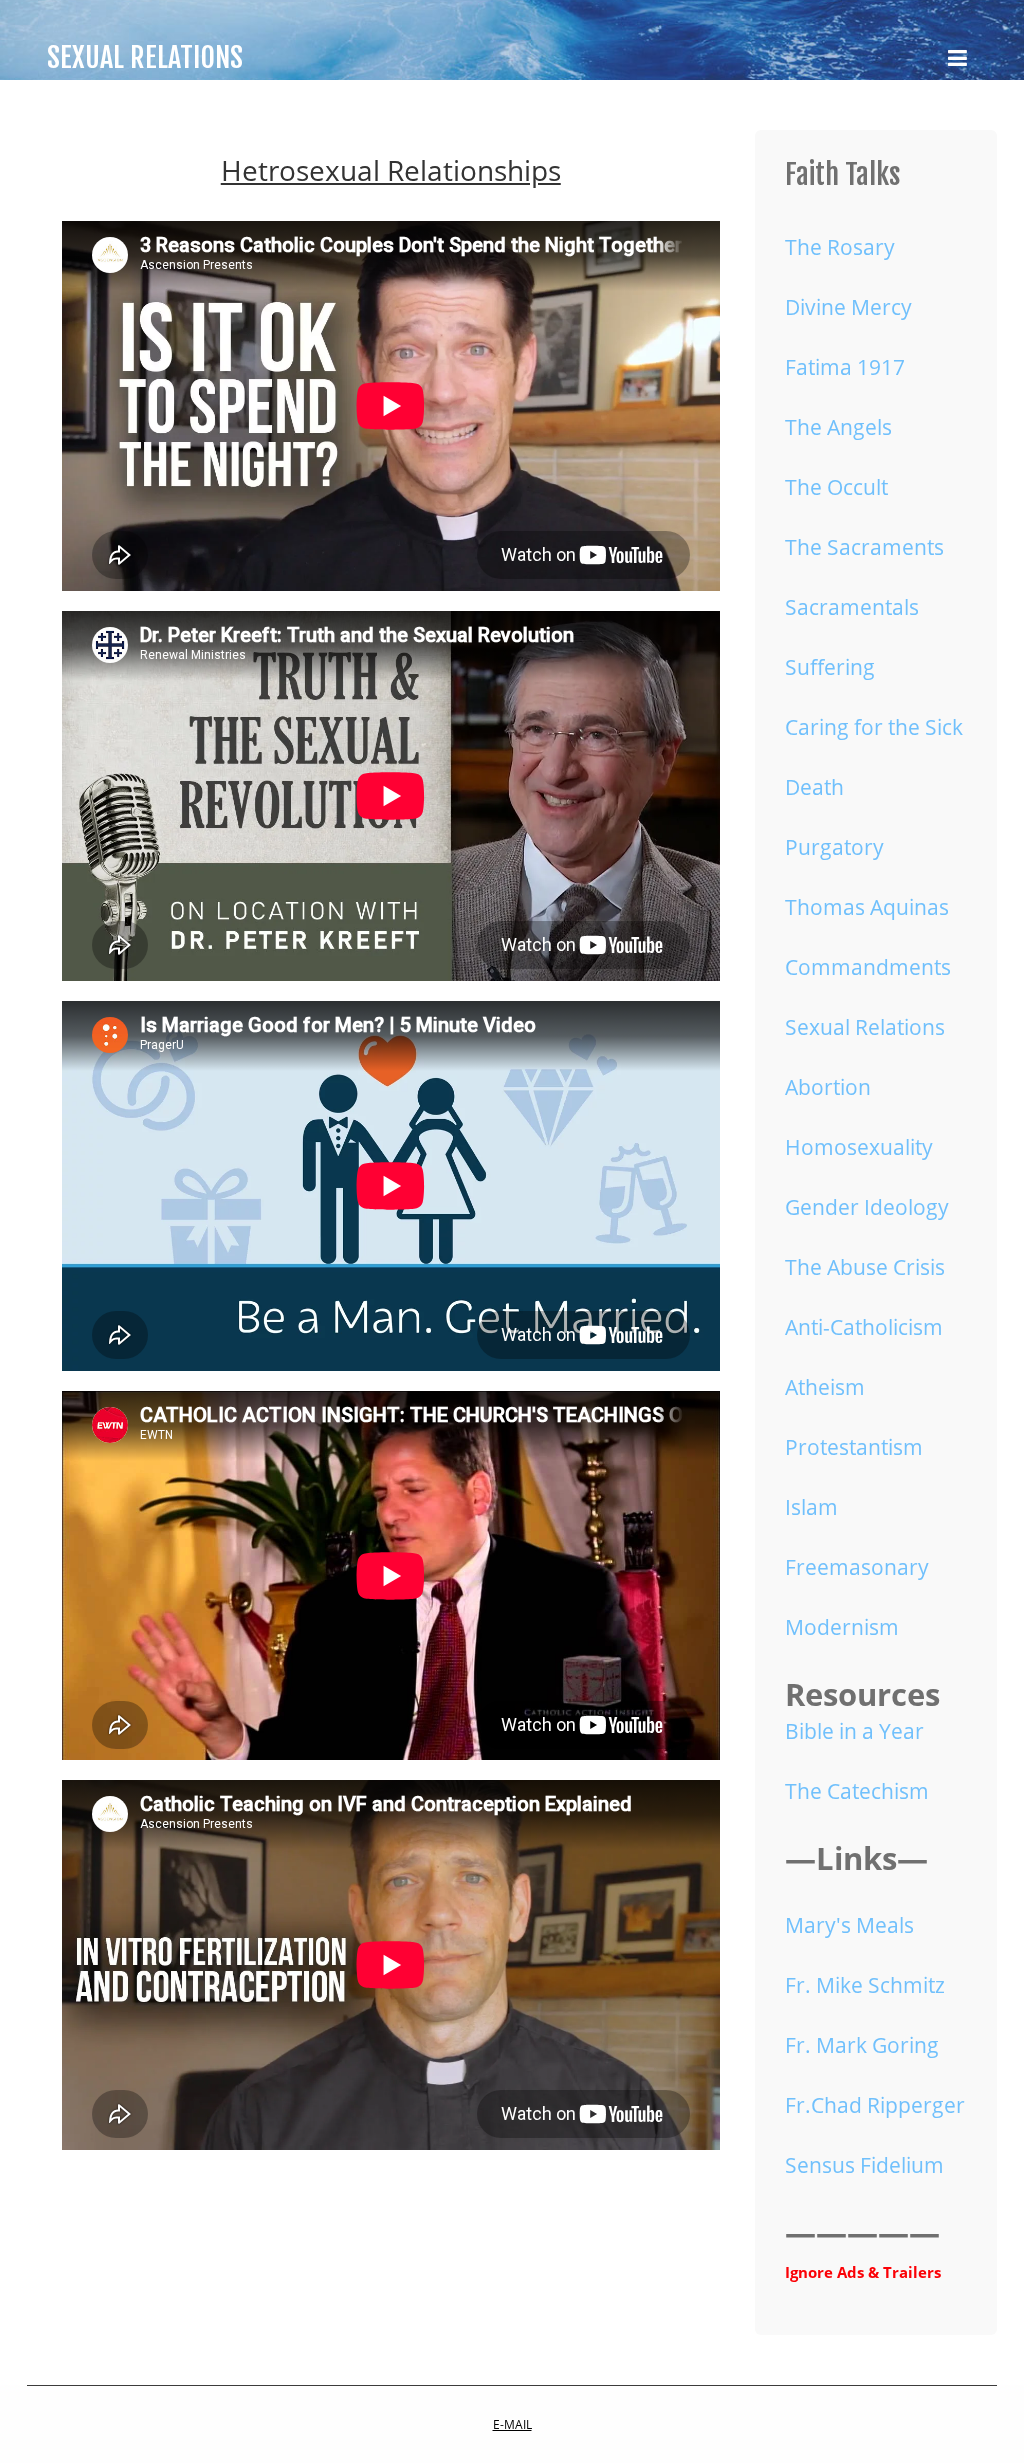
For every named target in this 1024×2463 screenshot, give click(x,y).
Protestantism (854, 1447)
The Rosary (840, 247)
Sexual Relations (865, 1027)
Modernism (842, 1627)
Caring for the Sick (874, 727)
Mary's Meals (849, 1925)
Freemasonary (857, 1567)
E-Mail (512, 2424)
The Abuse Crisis (865, 1267)
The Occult (836, 487)
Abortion (828, 1087)
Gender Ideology (867, 1207)
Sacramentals (852, 607)
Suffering (830, 667)
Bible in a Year (854, 1731)
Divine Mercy (848, 307)
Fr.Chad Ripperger (875, 2105)
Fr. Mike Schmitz (865, 1985)
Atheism (825, 1387)
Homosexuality (859, 1147)
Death (814, 787)
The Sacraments (864, 547)
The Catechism (857, 1791)
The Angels (838, 427)
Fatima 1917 (845, 367)
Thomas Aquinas (867, 907)
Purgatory (834, 847)
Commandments (868, 967)
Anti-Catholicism (864, 1327)
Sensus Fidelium (864, 2165)
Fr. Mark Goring (862, 2045)
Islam (811, 1507)
